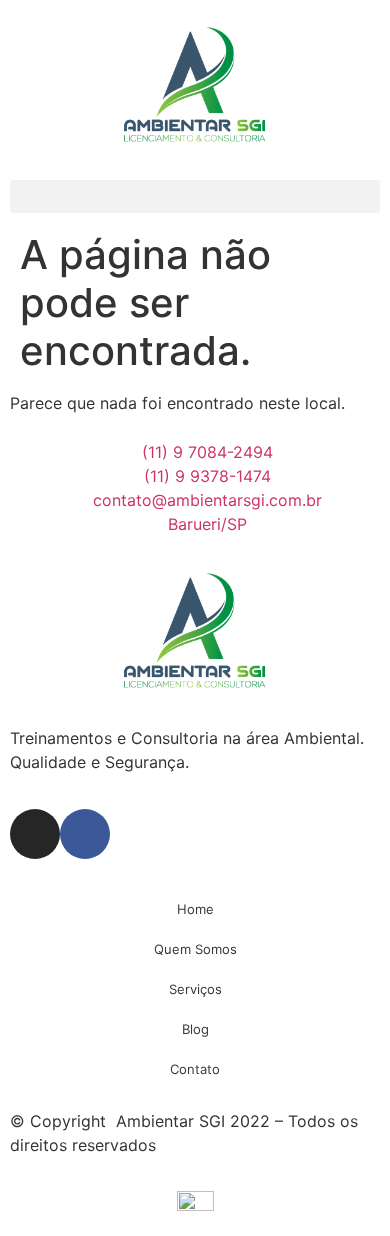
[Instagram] (35, 834)
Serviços (195, 989)
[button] (195, 196)
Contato (195, 1069)
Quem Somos (195, 949)
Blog (195, 1029)
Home (195, 909)
